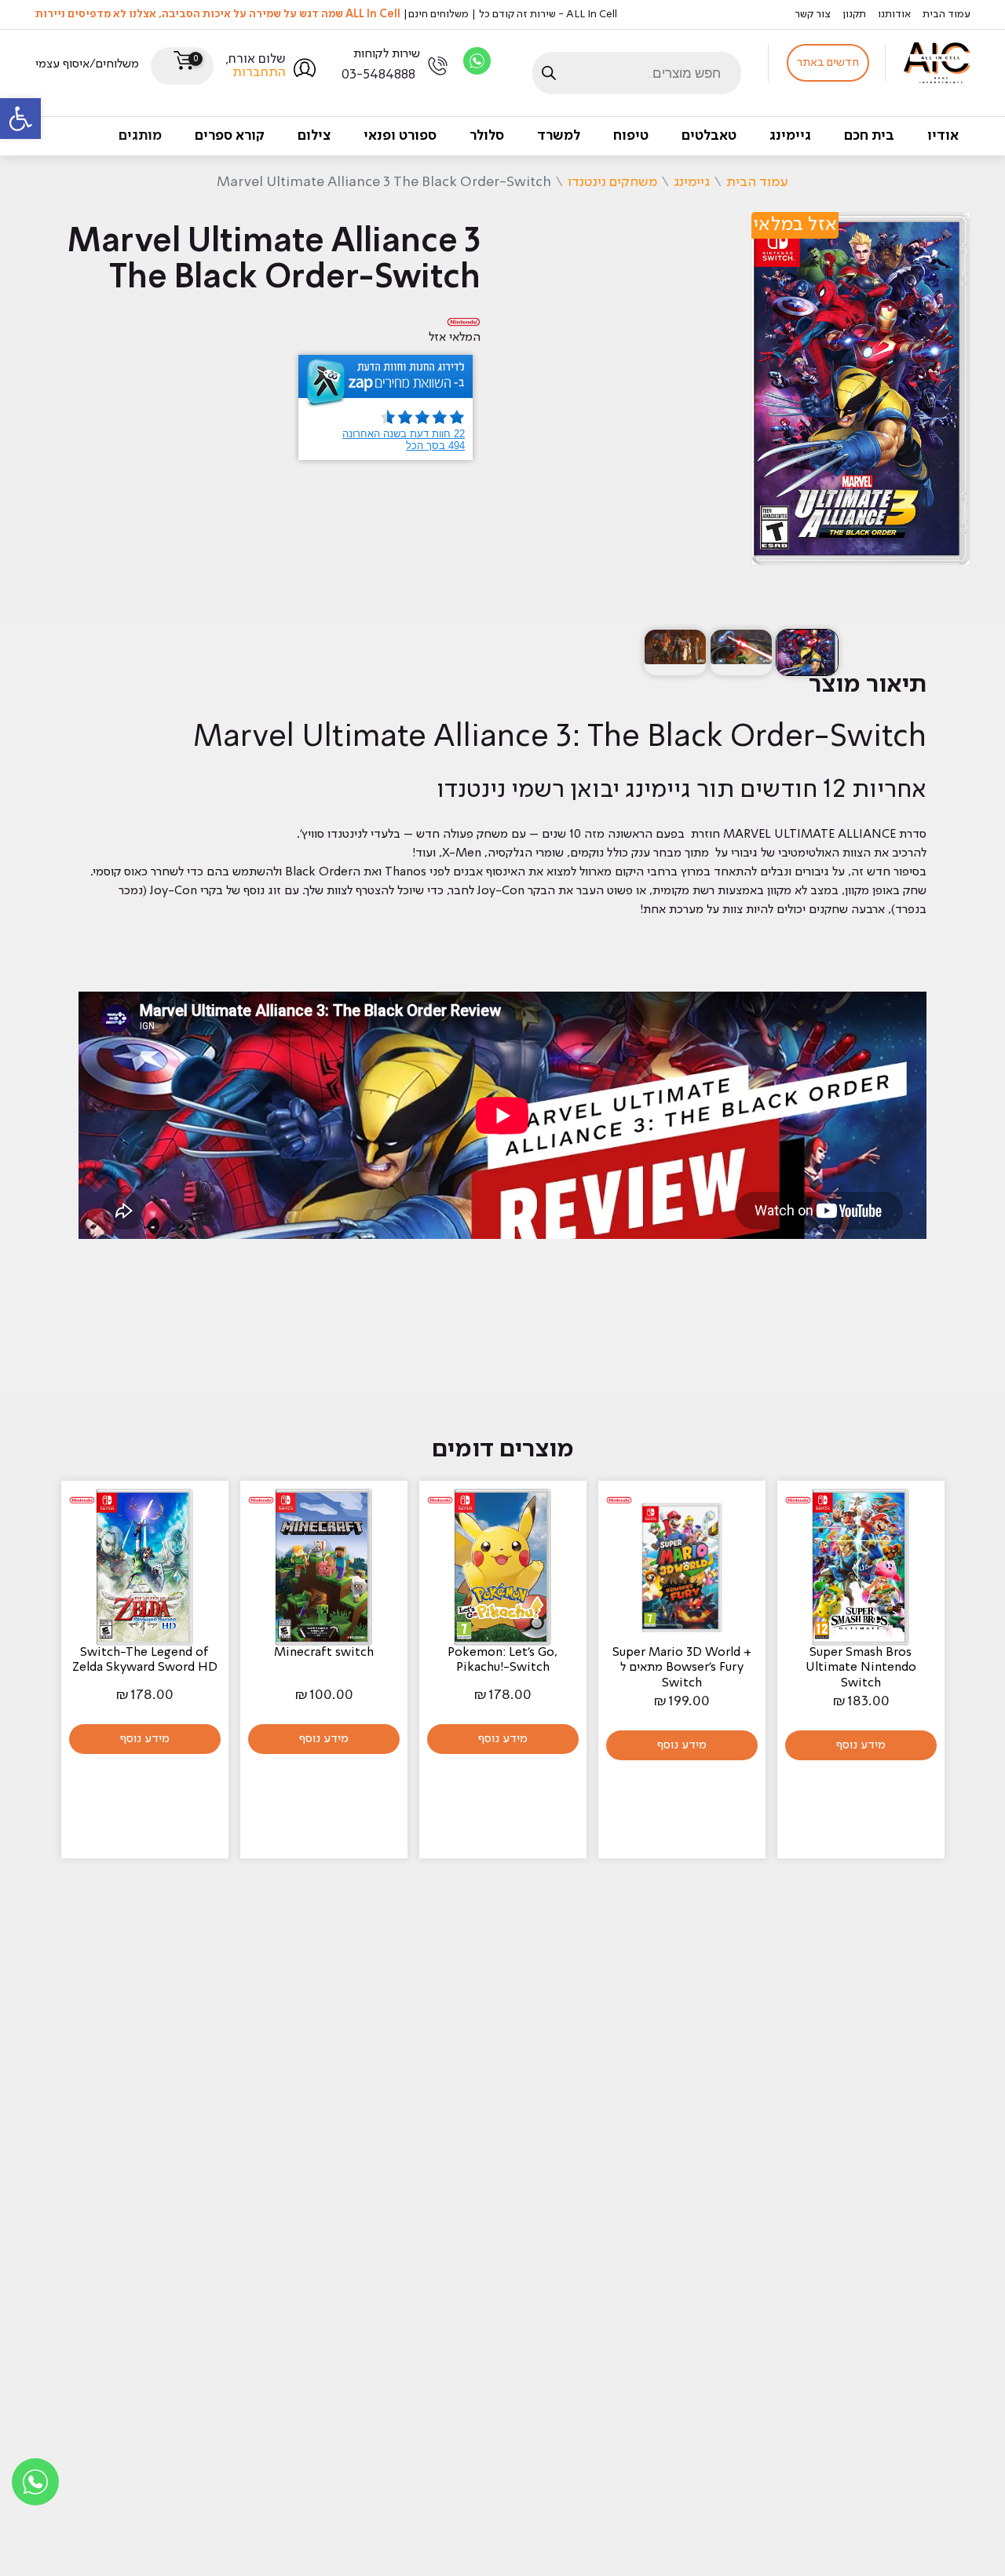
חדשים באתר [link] (828, 63)
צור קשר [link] (813, 14)
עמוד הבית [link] (947, 14)
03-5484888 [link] (378, 75)
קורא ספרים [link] (230, 136)
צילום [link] (314, 136)
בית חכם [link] (869, 136)
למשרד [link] (559, 136)
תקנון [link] (854, 14)
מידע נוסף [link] (861, 1745)
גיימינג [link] (790, 136)
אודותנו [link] (894, 14)
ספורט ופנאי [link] (400, 136)
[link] (20, 119)
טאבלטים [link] (709, 136)
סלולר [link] (487, 136)
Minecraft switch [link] (324, 1653)
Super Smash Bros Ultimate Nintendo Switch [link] (861, 1668)
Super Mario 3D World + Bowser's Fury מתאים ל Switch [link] (682, 1668)
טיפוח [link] (631, 136)
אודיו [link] (943, 136)
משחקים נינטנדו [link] (612, 182)
